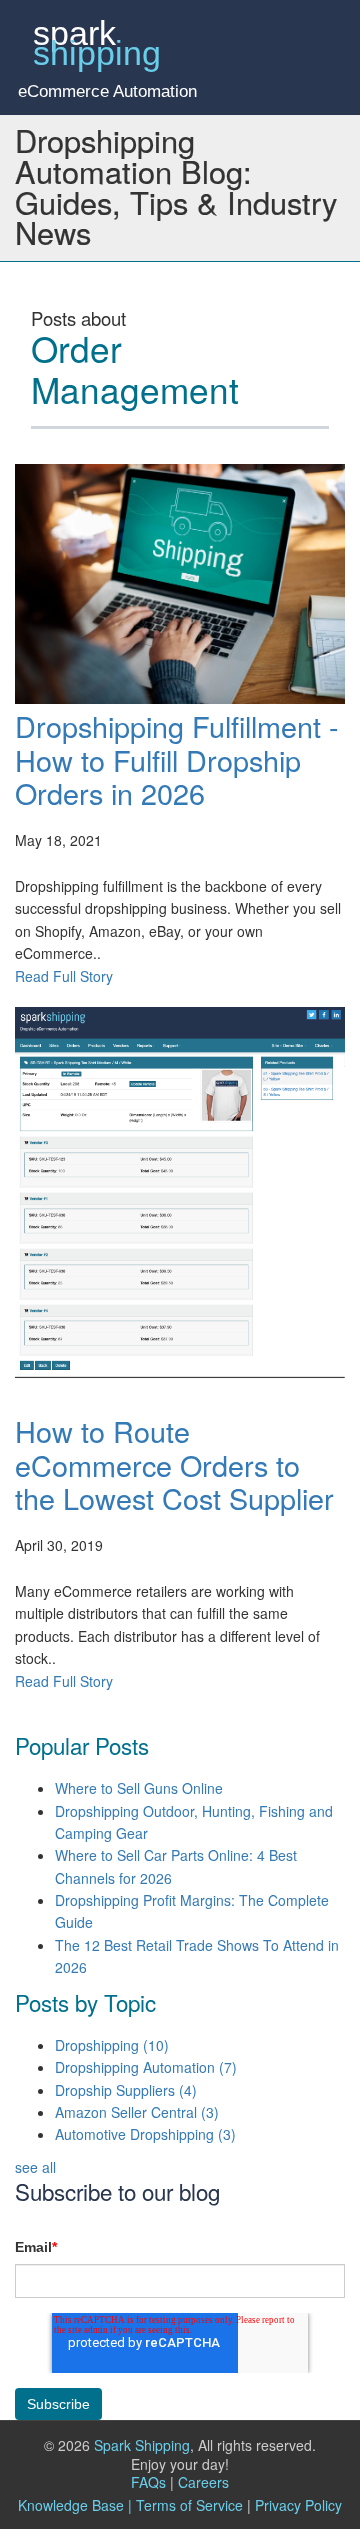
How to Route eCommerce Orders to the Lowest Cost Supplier (174, 1464)
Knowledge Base (71, 2505)
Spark (97, 44)
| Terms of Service (185, 2505)
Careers (203, 2482)
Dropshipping (112, 2045)
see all (35, 2167)
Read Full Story (64, 976)
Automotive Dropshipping (145, 2134)
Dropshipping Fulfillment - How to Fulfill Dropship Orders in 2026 (177, 759)
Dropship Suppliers (126, 2090)
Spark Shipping (142, 2445)
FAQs (152, 2482)
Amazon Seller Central (137, 2112)
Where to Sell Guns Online (139, 1788)
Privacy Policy (298, 2505)
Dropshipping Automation (146, 2067)
